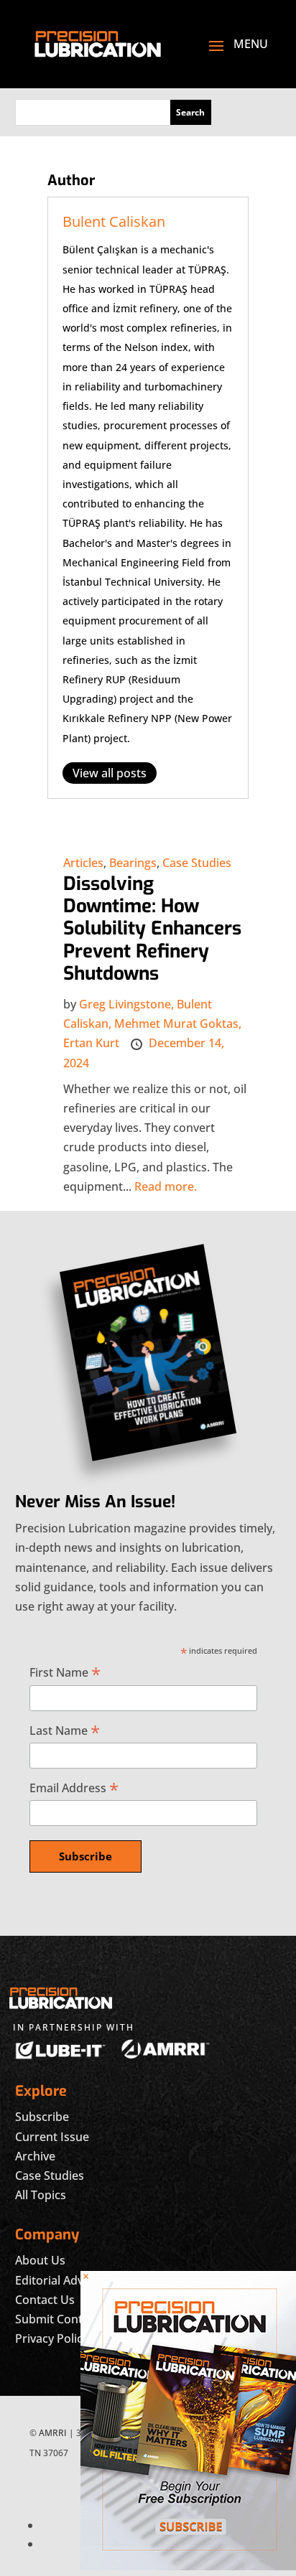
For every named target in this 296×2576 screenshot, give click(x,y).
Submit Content (58, 2319)
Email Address (74, 1788)
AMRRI (53, 2433)
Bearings (133, 863)
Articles (83, 863)
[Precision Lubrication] (188, 2566)
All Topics (41, 2195)
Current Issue (52, 2137)
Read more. (166, 1186)
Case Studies (197, 863)
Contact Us (45, 2300)
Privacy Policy (52, 2338)
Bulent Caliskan (114, 221)
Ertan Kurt (93, 1043)
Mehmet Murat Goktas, (178, 1024)
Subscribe (42, 2117)
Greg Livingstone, (128, 1004)
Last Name (65, 1730)
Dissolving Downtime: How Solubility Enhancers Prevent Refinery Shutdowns (152, 929)
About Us (40, 2260)
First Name (65, 1672)
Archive (35, 2156)
